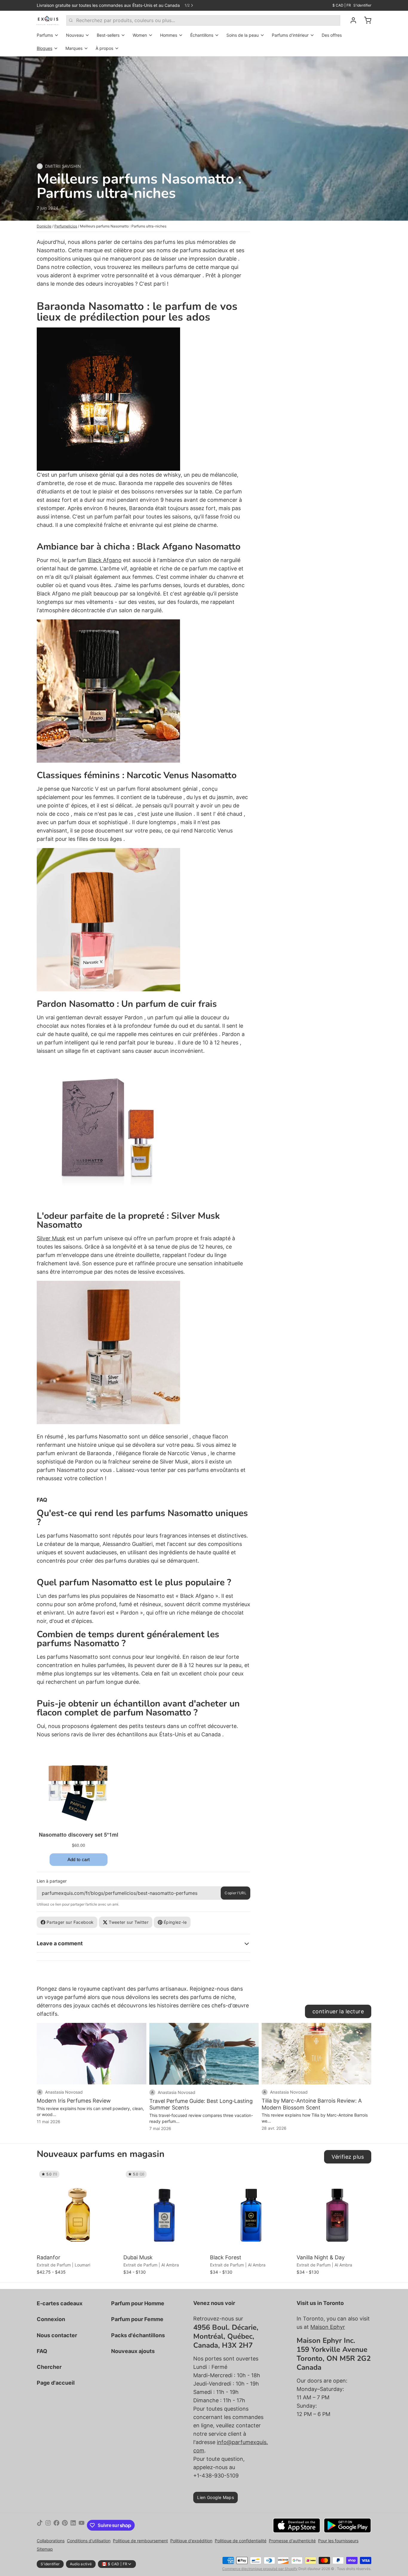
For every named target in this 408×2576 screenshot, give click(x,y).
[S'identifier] (351, 20)
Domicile (44, 226)
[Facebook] (56, 2525)
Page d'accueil (56, 2383)
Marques (74, 48)
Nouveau (75, 35)
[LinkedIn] (73, 2525)
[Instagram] (48, 2525)
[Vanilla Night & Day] (338, 2210)
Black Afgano (105, 560)
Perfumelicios (66, 226)
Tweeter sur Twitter (129, 1922)
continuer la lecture (338, 2011)
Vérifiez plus (348, 2157)
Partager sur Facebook (70, 1922)
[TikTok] (40, 2525)
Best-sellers (108, 35)
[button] (79, 2243)
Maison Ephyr (328, 2327)
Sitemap (45, 2549)
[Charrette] (365, 20)
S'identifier (362, 5)
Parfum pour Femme (137, 2319)
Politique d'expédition (191, 2541)
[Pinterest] (65, 2525)
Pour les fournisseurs (338, 2541)
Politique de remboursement (140, 2541)
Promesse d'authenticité (292, 2541)
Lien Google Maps (215, 2497)
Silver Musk (51, 1238)
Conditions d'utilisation (89, 2541)
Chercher (49, 2367)
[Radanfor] (79, 2210)
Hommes (169, 35)
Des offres (332, 35)
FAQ (42, 2351)
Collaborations (51, 2541)
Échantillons (202, 35)
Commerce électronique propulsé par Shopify (260, 2569)
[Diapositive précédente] (346, 2178)
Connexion (51, 2319)
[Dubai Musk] (165, 2210)
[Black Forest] (252, 2210)
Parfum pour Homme (138, 2303)
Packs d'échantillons (138, 2335)
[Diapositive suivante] (364, 2178)
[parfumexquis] (48, 20)
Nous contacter (57, 2335)
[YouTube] (82, 2525)
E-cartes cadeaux (60, 2303)
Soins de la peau (243, 35)
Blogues (45, 48)
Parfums (45, 35)
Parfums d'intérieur (290, 35)
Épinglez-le (175, 1922)
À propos (104, 48)
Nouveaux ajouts (133, 2351)
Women (140, 35)
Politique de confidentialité (241, 2541)
